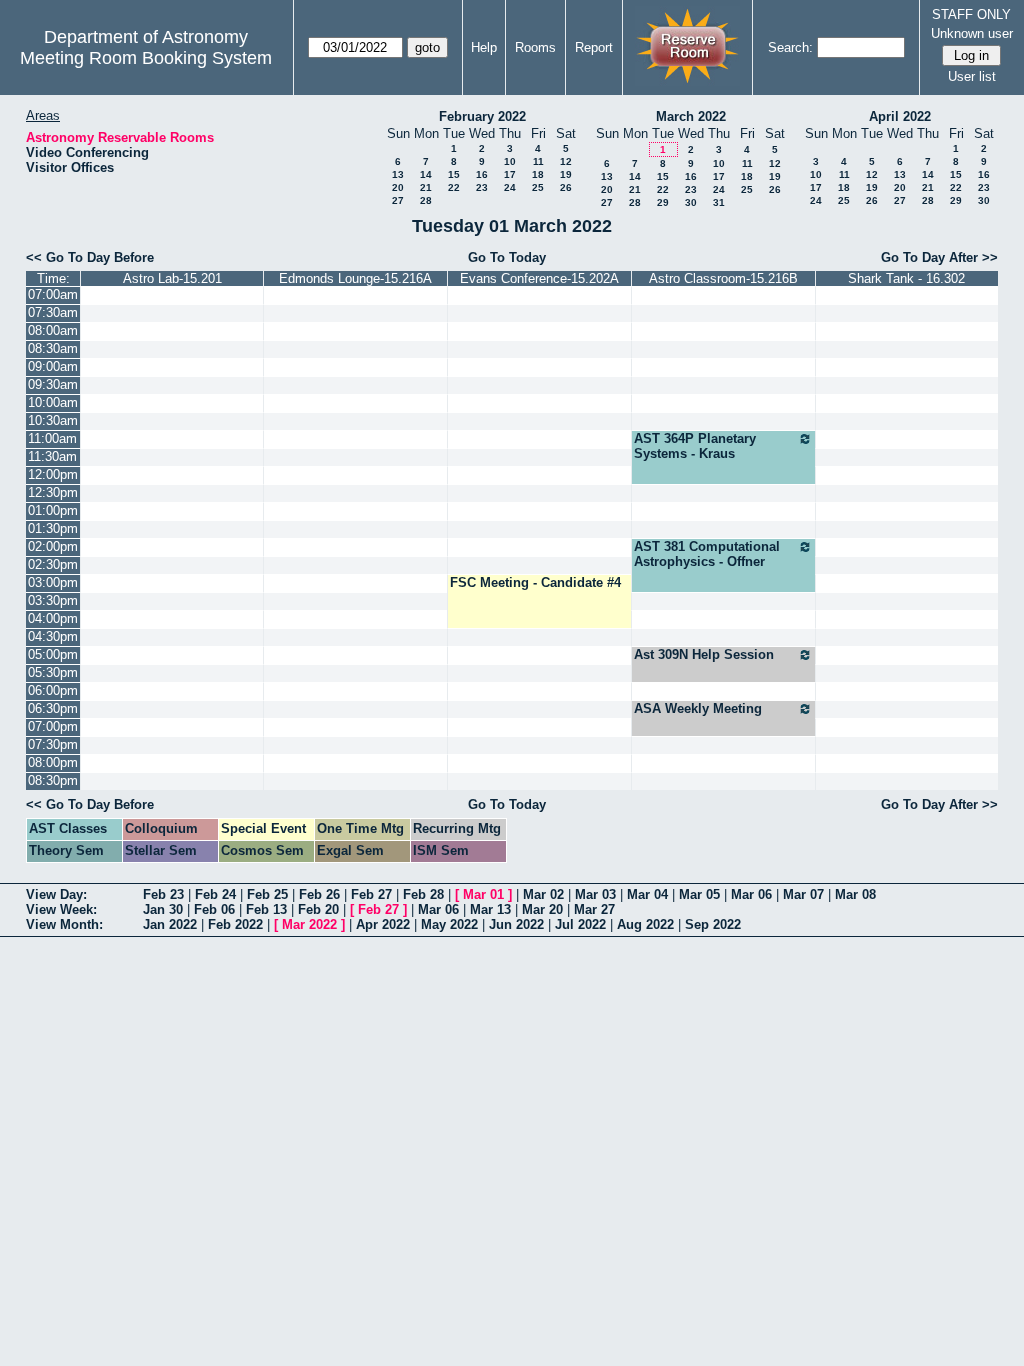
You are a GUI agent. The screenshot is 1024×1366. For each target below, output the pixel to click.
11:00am (52, 438)
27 (398, 200)
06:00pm (53, 690)
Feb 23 (163, 894)
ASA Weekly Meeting (698, 708)
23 (482, 187)
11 (538, 161)
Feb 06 (214, 909)
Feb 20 (318, 909)
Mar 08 (855, 894)
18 (538, 174)
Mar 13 (490, 909)
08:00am (53, 330)
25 (538, 187)
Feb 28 (423, 894)
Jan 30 (163, 909)
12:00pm (53, 474)
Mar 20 (542, 909)
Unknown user (972, 33)
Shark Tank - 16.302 (906, 278)
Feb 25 (267, 894)
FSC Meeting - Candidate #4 (535, 582)
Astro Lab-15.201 (172, 278)
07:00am (53, 294)
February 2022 (482, 116)
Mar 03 (595, 894)
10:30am (53, 420)
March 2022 (691, 116)
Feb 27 (371, 894)
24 (510, 187)
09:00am (53, 366)
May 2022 (449, 924)
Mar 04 (647, 894)
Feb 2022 (235, 924)
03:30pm (53, 600)
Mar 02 (543, 894)
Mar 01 (483, 894)
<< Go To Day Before (90, 257)
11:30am (52, 456)
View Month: (64, 924)
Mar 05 (699, 894)
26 (566, 187)
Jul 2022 (580, 924)
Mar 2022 (309, 924)
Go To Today (507, 257)
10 (510, 161)
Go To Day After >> (939, 257)
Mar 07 (803, 894)
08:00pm (53, 762)
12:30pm (53, 492)
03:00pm (53, 582)
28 (426, 200)
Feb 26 (319, 894)
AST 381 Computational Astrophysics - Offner (707, 554)
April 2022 (900, 116)
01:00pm (53, 510)
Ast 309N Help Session (704, 654)
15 (454, 174)
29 (663, 202)
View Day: (56, 894)
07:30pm (53, 744)
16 (482, 174)
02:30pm (53, 564)
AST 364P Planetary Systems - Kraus (695, 446)
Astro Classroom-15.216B (723, 278)
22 (454, 187)
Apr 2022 (383, 924)
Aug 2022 (645, 924)
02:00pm (53, 546)
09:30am (53, 384)
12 (566, 161)
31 (719, 202)
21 (426, 187)
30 (691, 202)
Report (594, 47)
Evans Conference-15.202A (539, 278)
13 (398, 174)
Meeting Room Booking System (146, 58)
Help (484, 47)
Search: (790, 47)
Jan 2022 (170, 924)
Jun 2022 (516, 924)
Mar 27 (594, 909)
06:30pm (53, 708)
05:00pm (53, 654)
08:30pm (53, 780)
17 (510, 174)
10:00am (53, 402)
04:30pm (53, 636)
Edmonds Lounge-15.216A (355, 278)
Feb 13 (266, 909)
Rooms (535, 47)
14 (426, 174)
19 (566, 174)
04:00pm (53, 618)
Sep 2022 (713, 924)
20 (398, 187)
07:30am (53, 312)
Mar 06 (751, 894)
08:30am (53, 348)
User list (972, 76)
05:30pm (53, 672)
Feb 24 (215, 894)
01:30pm (53, 528)
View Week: (61, 909)
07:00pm (53, 726)
